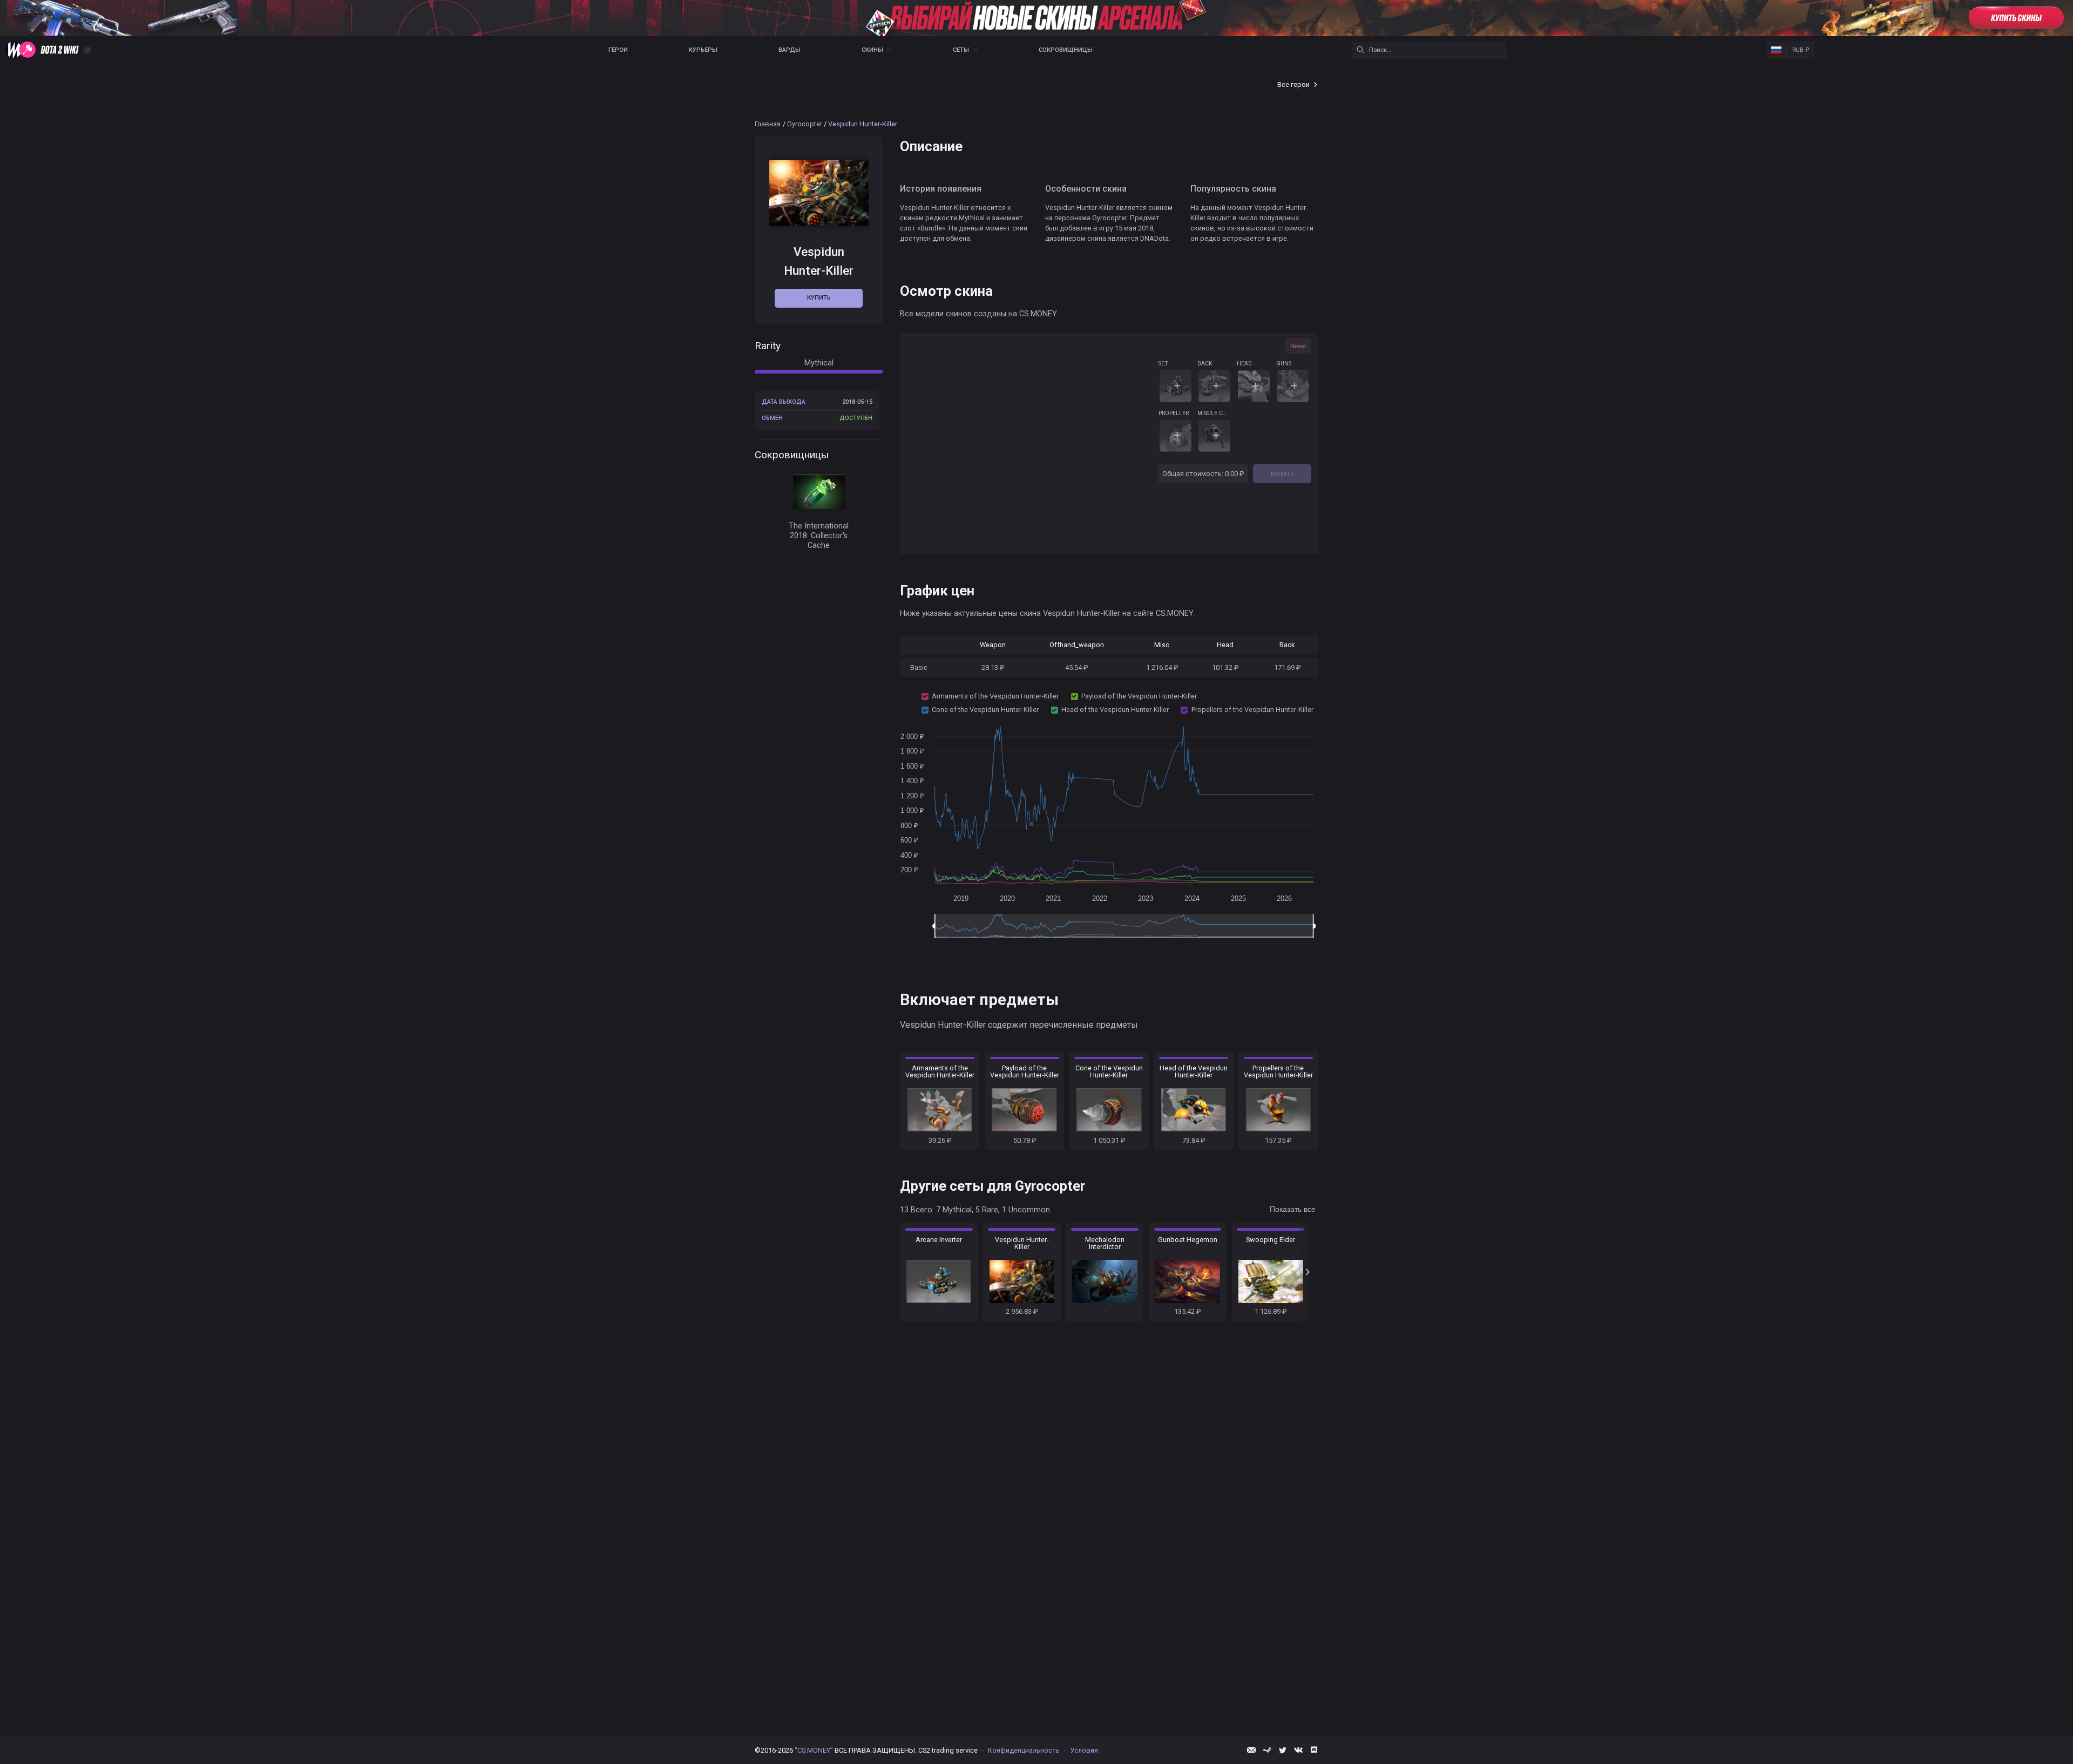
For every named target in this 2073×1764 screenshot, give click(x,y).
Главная (768, 124)
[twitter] (1283, 1750)
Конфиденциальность (1024, 1750)
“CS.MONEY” (814, 1750)
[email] (1251, 1750)
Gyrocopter (805, 124)
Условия (1084, 1750)
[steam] (1267, 1750)
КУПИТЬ (1282, 474)
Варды (790, 50)
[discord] (1314, 1750)
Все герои (1293, 84)
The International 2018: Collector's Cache (819, 535)
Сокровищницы (1066, 50)
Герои (618, 50)
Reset (1298, 346)
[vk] (1298, 1750)
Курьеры (703, 50)
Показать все (1293, 1209)
